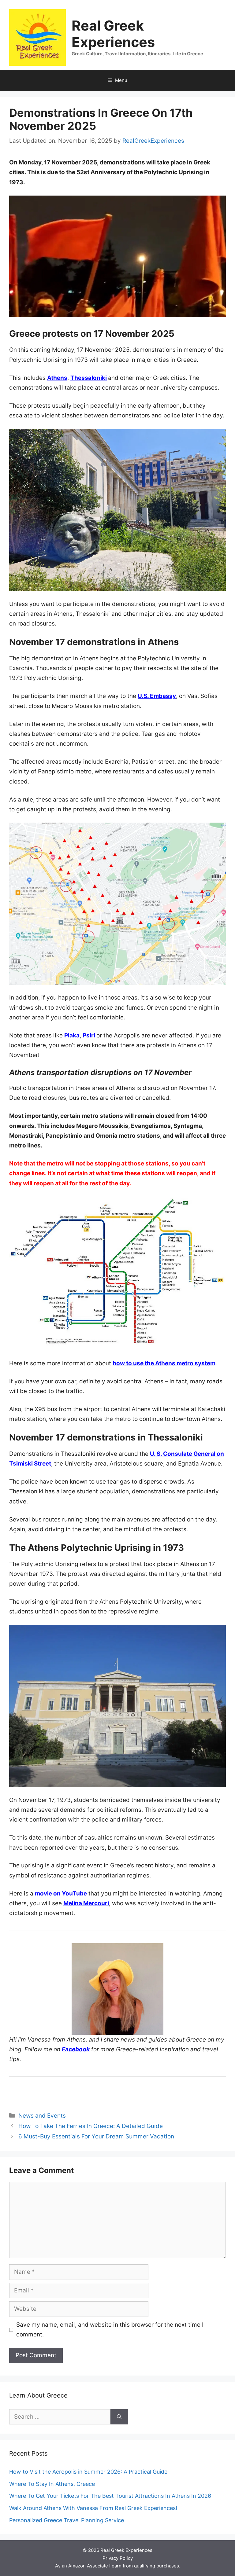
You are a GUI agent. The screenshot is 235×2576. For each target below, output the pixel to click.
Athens (57, 378)
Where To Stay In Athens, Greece (52, 2484)
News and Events (42, 2116)
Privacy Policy (118, 2558)
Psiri (89, 1035)
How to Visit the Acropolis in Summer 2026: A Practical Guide (88, 2472)
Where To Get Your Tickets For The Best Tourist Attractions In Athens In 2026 (110, 2496)
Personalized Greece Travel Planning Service (67, 2520)
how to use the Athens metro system (164, 1363)
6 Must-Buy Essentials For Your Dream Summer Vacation (96, 2136)
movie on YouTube (61, 1893)
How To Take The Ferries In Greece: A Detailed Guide (91, 2126)
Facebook (76, 2049)
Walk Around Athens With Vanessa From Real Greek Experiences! (93, 2508)
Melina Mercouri (86, 1903)
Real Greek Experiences (113, 34)
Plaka (72, 1035)
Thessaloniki (89, 378)
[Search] (119, 2417)
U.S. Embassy (157, 696)
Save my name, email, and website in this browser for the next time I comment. (110, 2330)
